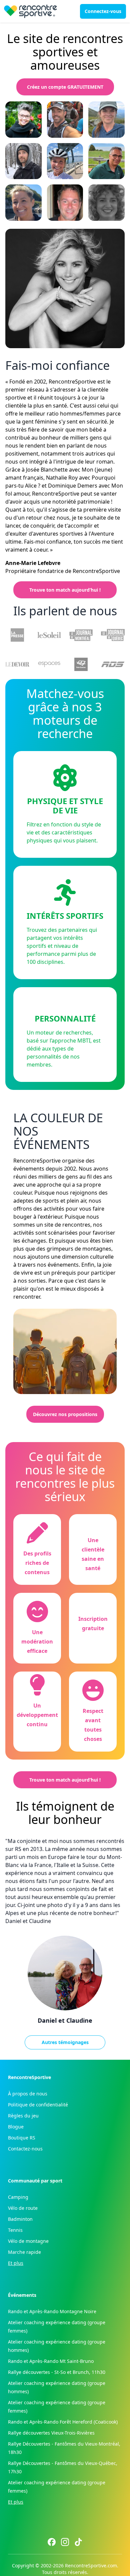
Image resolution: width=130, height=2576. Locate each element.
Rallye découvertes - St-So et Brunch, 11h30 (57, 2372)
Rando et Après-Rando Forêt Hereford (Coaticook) (63, 2422)
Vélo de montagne (28, 2241)
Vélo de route (23, 2208)
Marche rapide (24, 2252)
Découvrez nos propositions (65, 1414)
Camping (18, 2197)
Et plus (16, 2263)
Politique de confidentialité (38, 2105)
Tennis (15, 2230)
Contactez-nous (25, 2149)
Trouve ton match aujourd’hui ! (65, 590)
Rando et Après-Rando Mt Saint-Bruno (51, 2361)
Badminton (20, 2219)
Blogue (16, 2127)
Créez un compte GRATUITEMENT (65, 87)
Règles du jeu (23, 2116)
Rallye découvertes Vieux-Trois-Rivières (51, 2433)
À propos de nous (28, 2094)
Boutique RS (22, 2138)
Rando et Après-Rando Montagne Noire (52, 2311)
